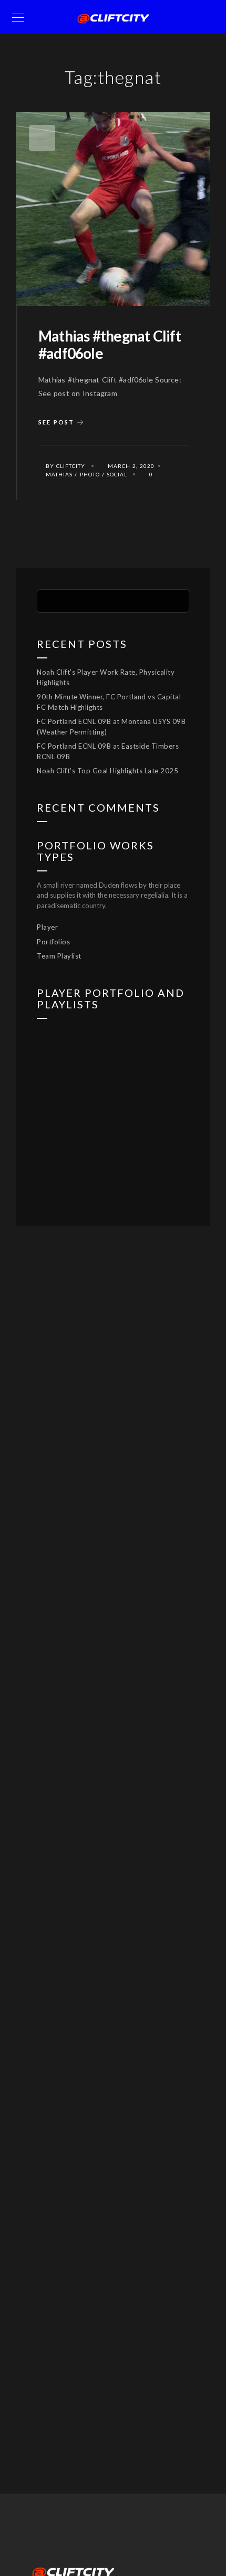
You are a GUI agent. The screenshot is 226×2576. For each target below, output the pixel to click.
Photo (90, 474)
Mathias (59, 474)
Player (47, 927)
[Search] (173, 600)
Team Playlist (59, 956)
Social (117, 474)
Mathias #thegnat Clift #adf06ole (110, 345)
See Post (56, 422)
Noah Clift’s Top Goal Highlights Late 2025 (107, 771)
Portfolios (53, 942)
